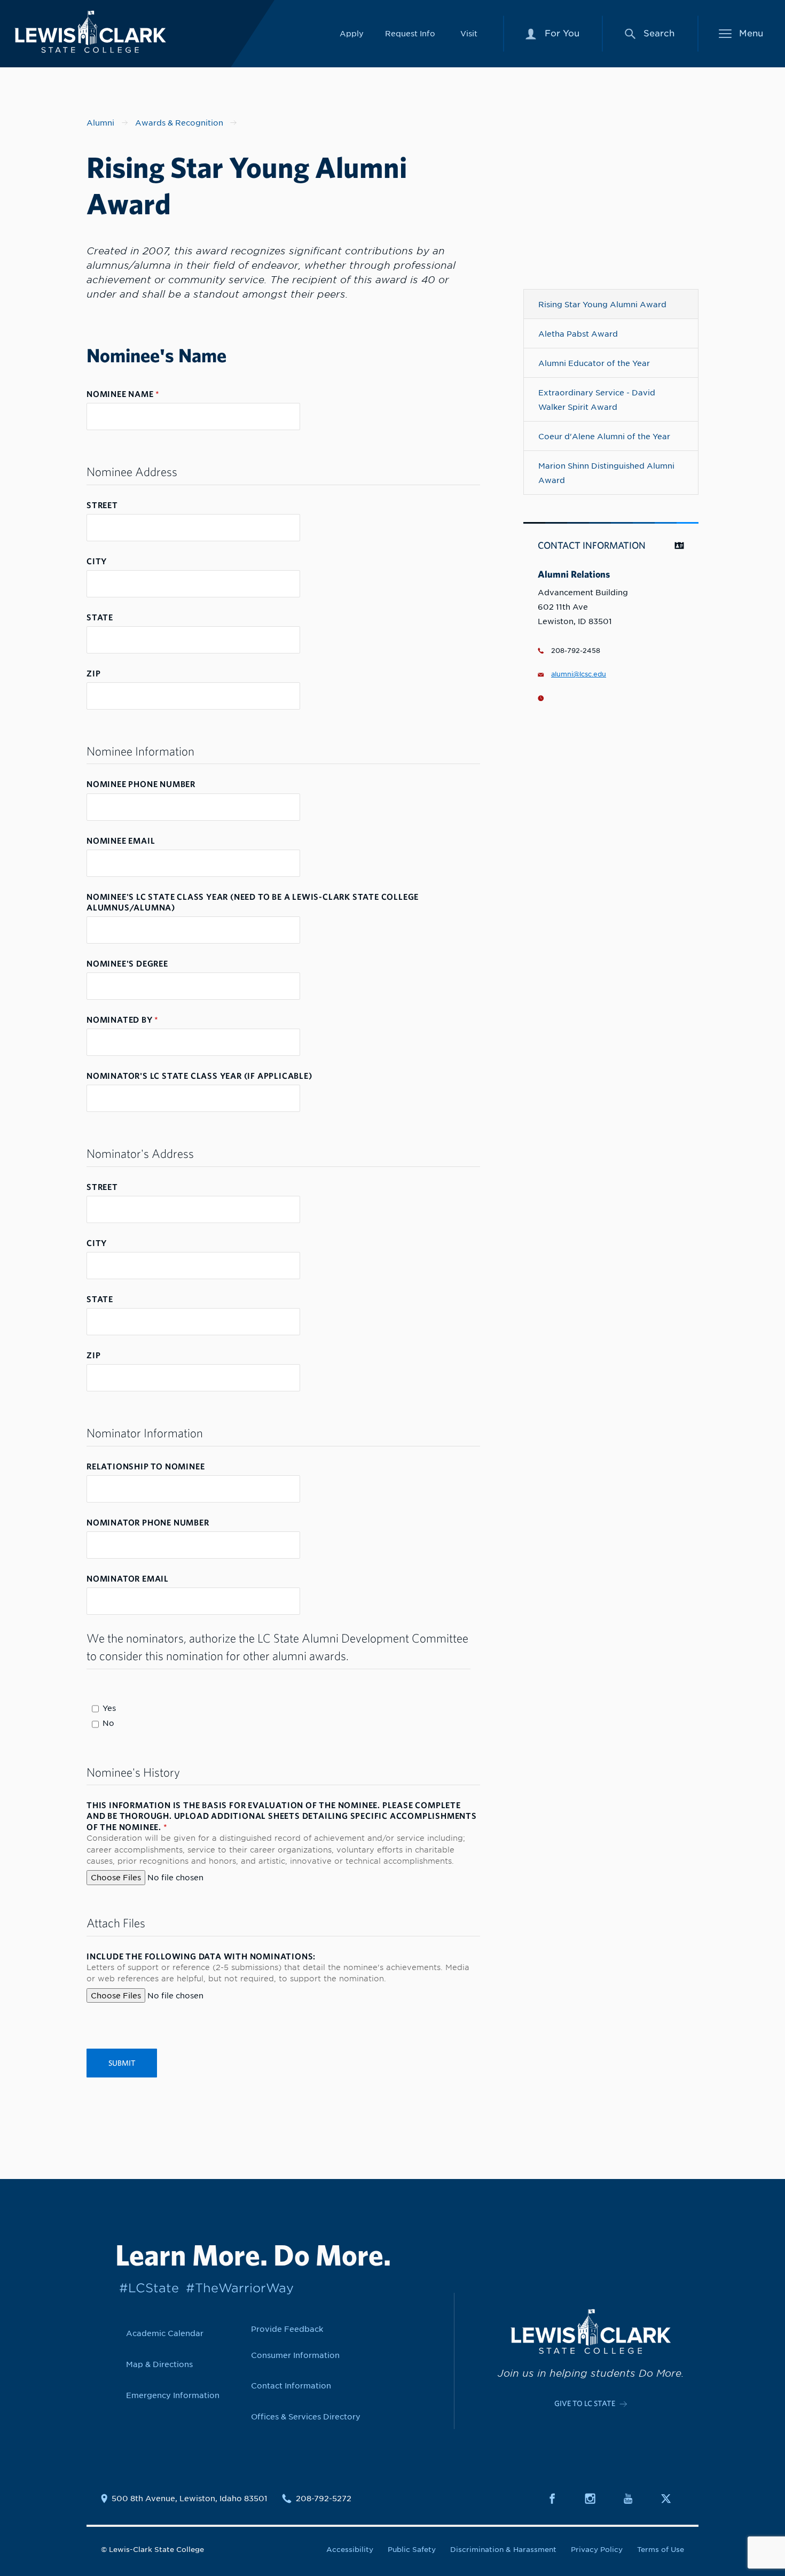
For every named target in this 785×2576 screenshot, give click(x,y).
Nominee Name (123, 394)
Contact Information (291, 2386)
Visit (469, 33)
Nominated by (123, 1019)
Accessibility (350, 2550)
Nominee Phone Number (141, 784)
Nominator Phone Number (148, 1522)
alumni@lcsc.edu (579, 674)
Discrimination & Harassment (503, 2550)
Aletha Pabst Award (578, 334)
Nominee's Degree (127, 963)
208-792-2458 (576, 651)
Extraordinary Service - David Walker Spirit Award (597, 400)
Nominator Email (128, 1578)
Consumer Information (295, 2355)
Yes (109, 1708)
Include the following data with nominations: (201, 1956)
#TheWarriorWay (240, 2288)
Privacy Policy (597, 2550)
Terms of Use (661, 2550)
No (108, 1723)
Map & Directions (159, 2364)
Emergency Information (173, 2395)
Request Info (410, 33)
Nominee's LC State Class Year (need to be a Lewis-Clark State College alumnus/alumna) (253, 902)
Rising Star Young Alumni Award (602, 304)
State (100, 617)
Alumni (100, 123)
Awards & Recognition (179, 123)
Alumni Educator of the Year (594, 363)
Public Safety (412, 2550)
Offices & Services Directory (306, 2417)
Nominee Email (121, 840)
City (97, 561)
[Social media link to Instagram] (596, 2499)
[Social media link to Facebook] (559, 2499)
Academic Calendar (165, 2333)
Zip (93, 673)
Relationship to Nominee (146, 1466)
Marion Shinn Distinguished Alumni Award (606, 473)
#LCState (149, 2288)
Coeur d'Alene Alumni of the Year (604, 436)
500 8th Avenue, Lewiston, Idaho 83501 (190, 2499)
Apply (352, 33)
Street (102, 505)
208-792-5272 (324, 2499)
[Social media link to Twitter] (672, 2499)
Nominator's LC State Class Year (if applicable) (199, 1076)
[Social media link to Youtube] (634, 2499)
